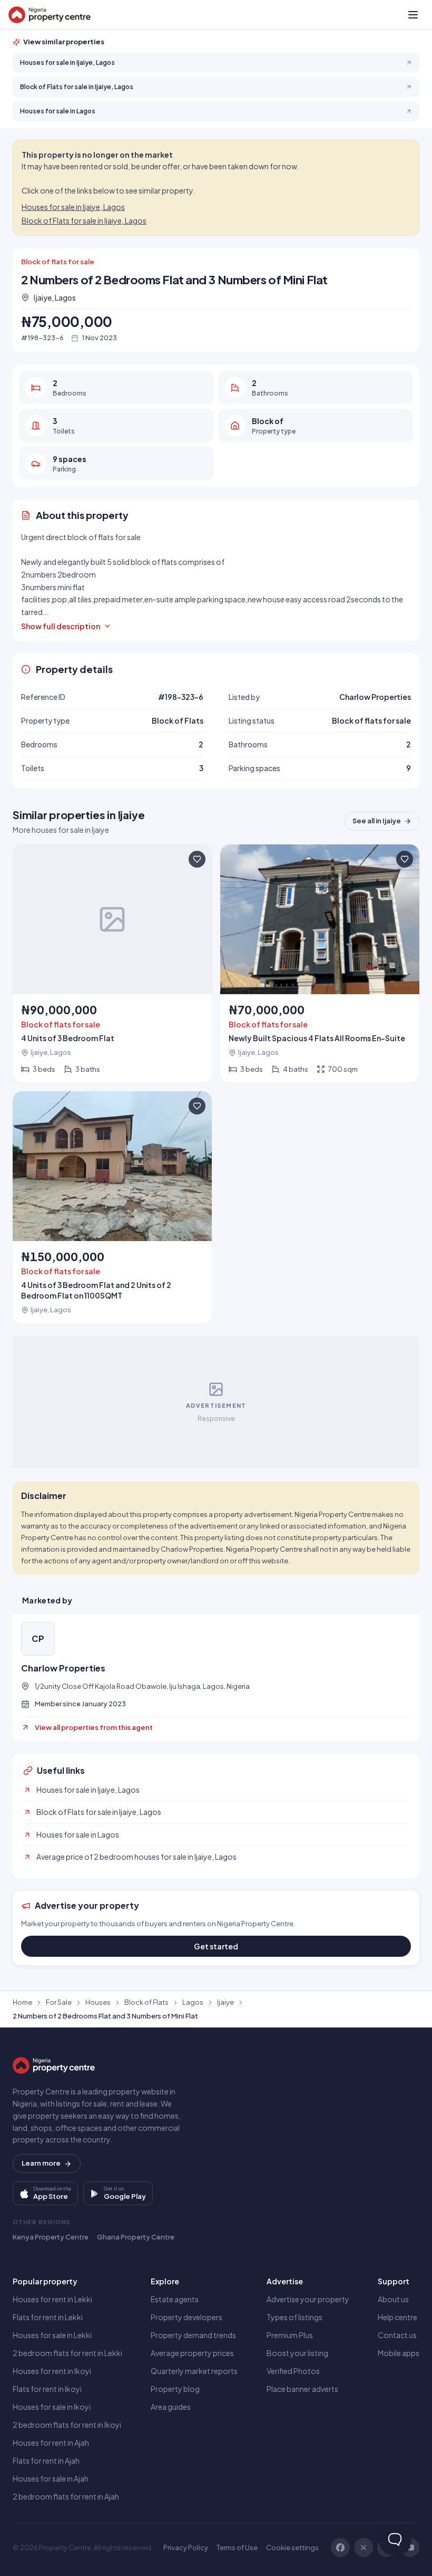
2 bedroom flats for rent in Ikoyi (67, 2425)
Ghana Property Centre (136, 2237)
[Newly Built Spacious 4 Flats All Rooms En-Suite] (320, 964)
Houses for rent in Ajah (51, 2443)
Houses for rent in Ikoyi (52, 2371)
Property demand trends (193, 2335)
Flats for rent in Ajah (46, 2460)
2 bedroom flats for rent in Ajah (66, 2496)
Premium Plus (290, 2335)
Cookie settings (292, 2548)
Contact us (397, 2335)
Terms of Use (237, 2548)
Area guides (171, 2407)
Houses (98, 2002)
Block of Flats (146, 2002)
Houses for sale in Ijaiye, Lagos (73, 207)
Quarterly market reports (194, 2371)
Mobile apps (399, 2353)
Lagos (193, 2002)
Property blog (175, 2389)
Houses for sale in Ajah (51, 2478)
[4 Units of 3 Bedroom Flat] (112, 964)
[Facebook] (340, 2548)
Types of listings (294, 2317)
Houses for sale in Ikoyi (52, 2407)
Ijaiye (225, 2002)
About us (393, 2299)
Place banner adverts (302, 2389)
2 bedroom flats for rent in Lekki (67, 2353)
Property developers (186, 2317)
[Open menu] (413, 15)
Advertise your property (308, 2299)
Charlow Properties (63, 1668)
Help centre (397, 2317)
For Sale (59, 2002)
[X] (364, 2548)
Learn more (41, 2163)
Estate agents (175, 2299)
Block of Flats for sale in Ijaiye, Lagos (84, 220)
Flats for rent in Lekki (48, 2317)
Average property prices (192, 2353)
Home (22, 2002)
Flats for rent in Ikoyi (47, 2389)
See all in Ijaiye (377, 821)
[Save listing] (197, 859)
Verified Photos (293, 2371)
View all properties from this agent (94, 1727)
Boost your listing (297, 2353)
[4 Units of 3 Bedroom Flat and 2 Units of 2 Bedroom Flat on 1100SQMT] (112, 1208)
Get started (216, 1946)
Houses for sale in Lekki (52, 2335)
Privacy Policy (186, 2548)
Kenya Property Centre (51, 2237)
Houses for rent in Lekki (52, 2299)
